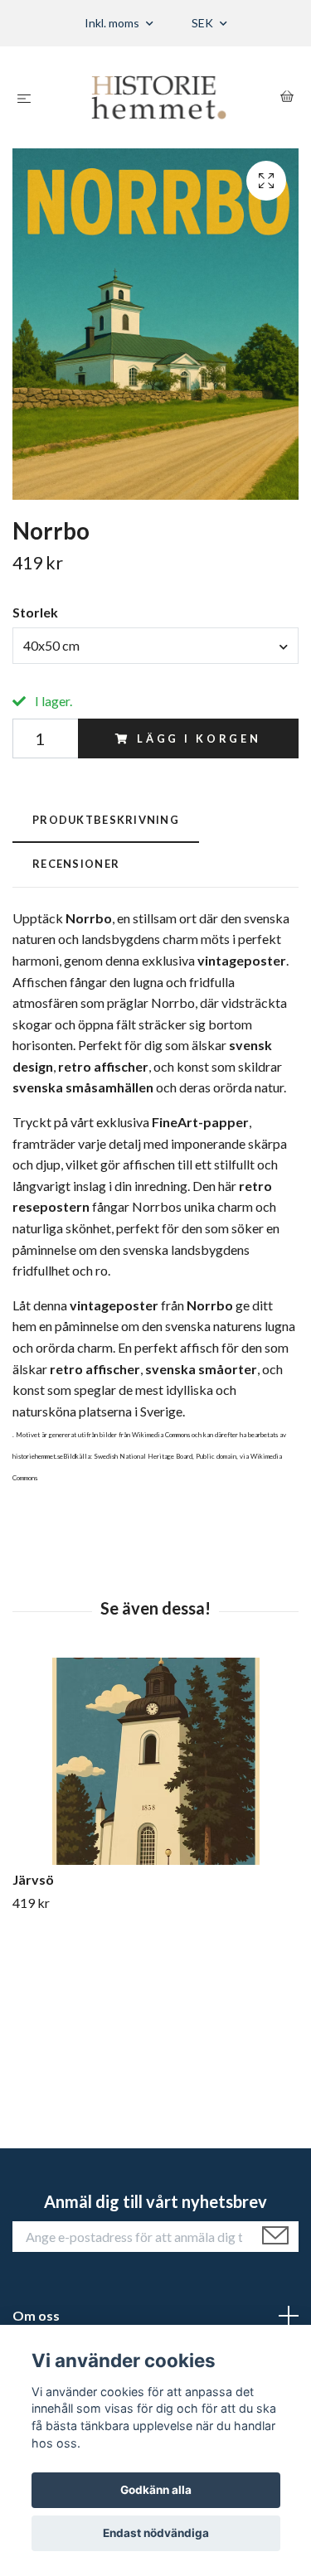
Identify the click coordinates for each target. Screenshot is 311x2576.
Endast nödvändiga (156, 2533)
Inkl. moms (113, 23)
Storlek (35, 612)
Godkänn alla (156, 2490)
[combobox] (155, 646)
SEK (204, 23)
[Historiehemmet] (159, 97)
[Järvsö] (155, 1761)
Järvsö (33, 1879)
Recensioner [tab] (76, 864)
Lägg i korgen (199, 738)
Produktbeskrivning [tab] (106, 820)
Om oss (36, 2315)
